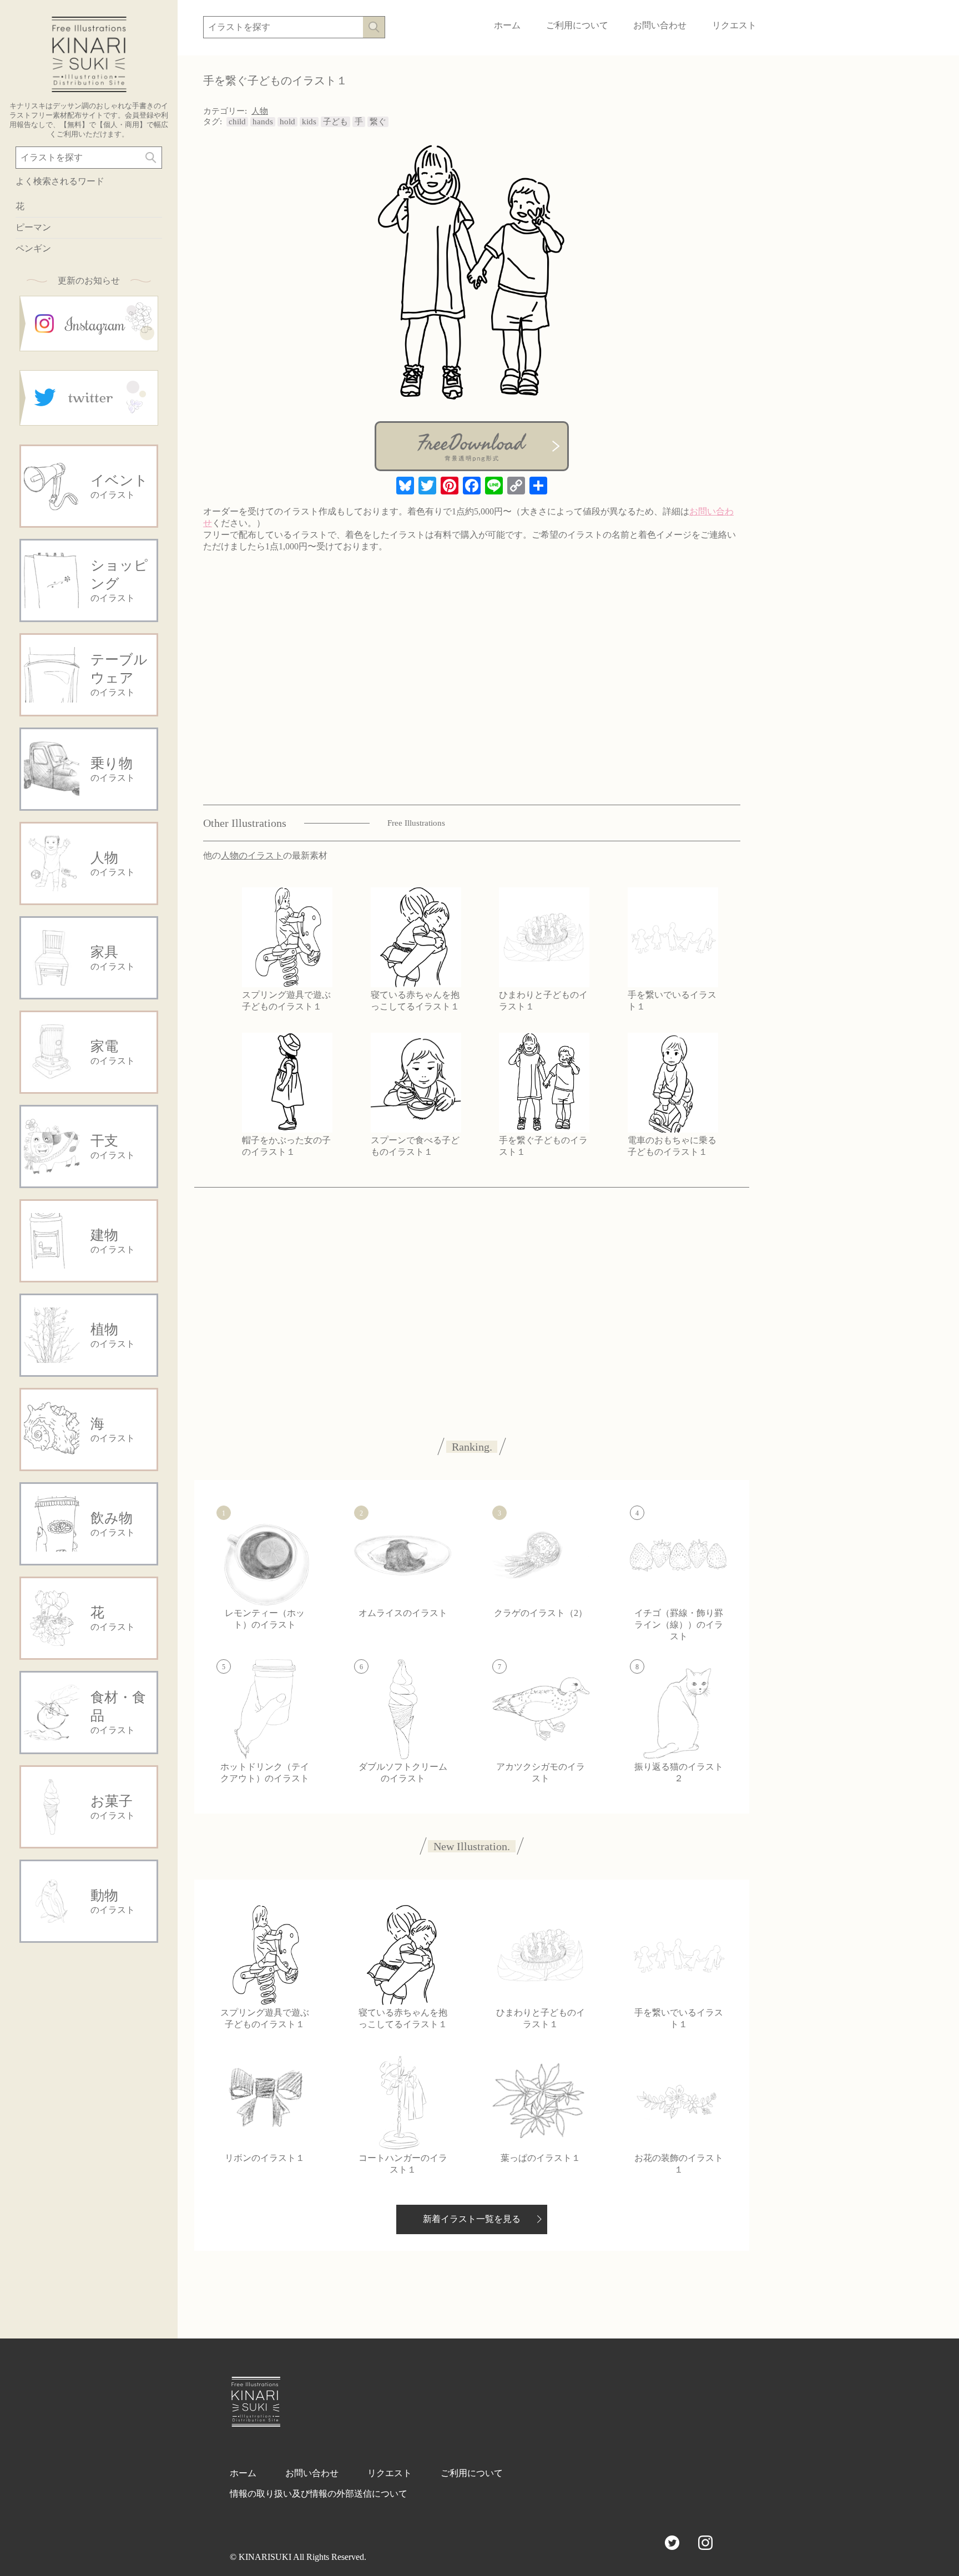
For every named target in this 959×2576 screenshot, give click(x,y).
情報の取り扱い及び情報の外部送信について (319, 2494)
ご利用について (577, 25)
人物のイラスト (252, 855)
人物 (260, 111)
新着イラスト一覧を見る (472, 2219)
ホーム (507, 25)
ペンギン (33, 248)
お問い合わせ (660, 25)
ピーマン (33, 227)
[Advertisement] (89, 2120)
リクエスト (734, 25)
